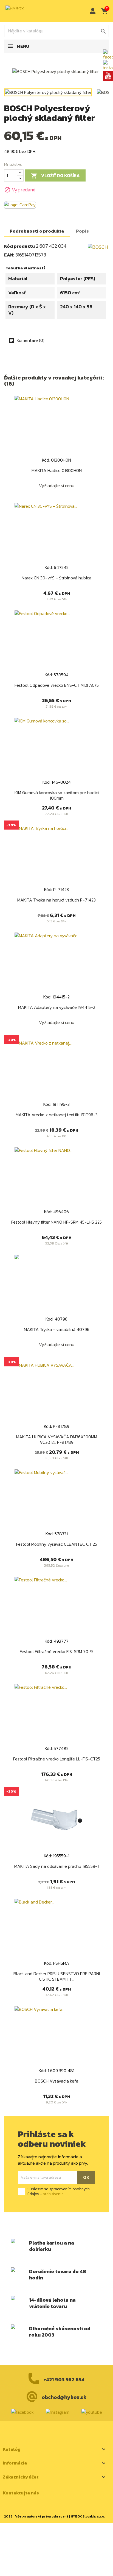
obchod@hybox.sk (64, 2397)
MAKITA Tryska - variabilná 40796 (57, 1329)
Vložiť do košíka (55, 176)
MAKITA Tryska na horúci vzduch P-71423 (56, 900)
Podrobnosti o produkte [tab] (37, 231)
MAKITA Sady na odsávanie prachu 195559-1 (56, 1866)
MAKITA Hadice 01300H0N (57, 470)
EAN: (9, 255)
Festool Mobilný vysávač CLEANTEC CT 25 (57, 1544)
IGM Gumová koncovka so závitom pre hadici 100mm (57, 795)
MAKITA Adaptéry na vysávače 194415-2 (57, 1007)
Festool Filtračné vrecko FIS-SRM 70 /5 (57, 1651)
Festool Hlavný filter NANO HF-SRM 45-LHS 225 (56, 1222)
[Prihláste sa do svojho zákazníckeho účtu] (91, 11)
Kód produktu (19, 246)
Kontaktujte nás (21, 2493)
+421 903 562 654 (64, 2380)
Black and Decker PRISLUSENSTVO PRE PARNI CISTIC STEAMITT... (57, 1976)
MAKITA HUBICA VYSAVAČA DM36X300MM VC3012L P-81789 (57, 1439)
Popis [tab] (82, 231)
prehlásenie (53, 2194)
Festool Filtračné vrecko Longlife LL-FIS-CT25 (57, 1759)
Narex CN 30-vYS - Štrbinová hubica (56, 578)
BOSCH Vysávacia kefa (57, 2081)
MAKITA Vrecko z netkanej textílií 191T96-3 (57, 1115)
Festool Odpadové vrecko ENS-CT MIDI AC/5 (57, 685)
